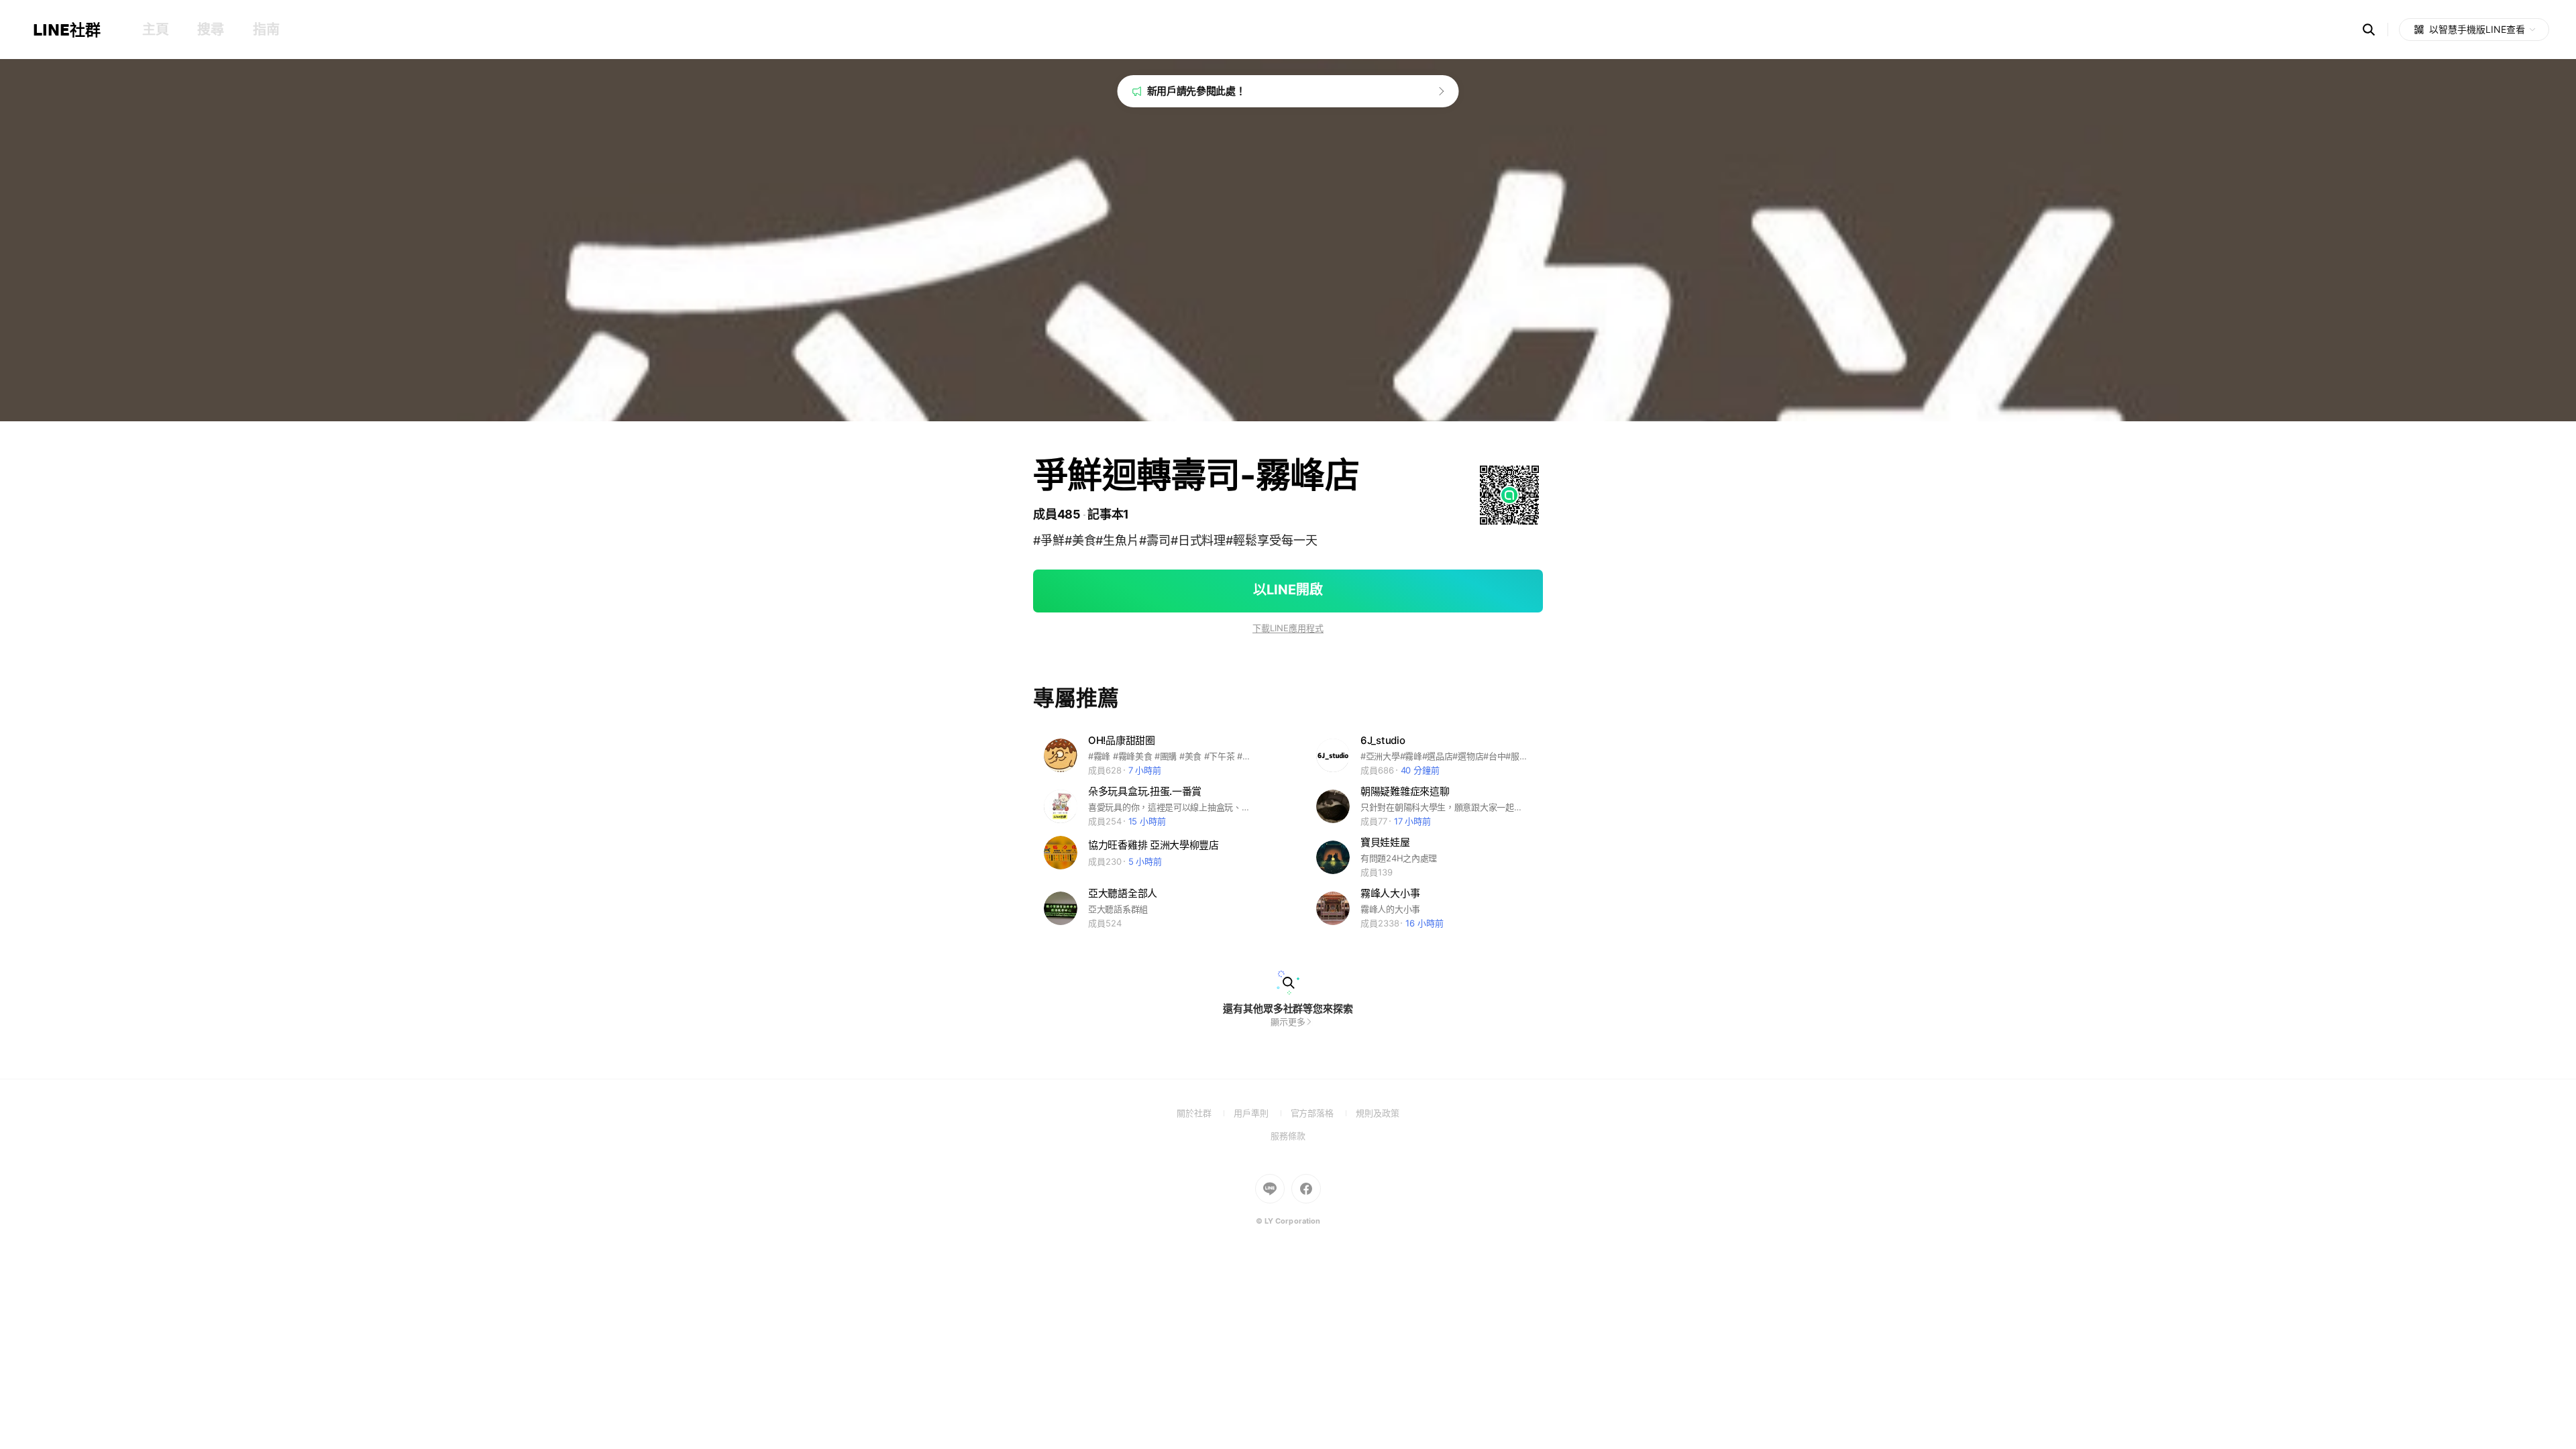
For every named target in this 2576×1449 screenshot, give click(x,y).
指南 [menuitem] (266, 30)
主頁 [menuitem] (155, 30)
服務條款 (1288, 1136)
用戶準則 (1262, 1113)
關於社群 (1205, 1113)
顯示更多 (1288, 1022)
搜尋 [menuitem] (210, 30)
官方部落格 (1323, 1113)
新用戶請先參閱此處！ (1196, 91)
